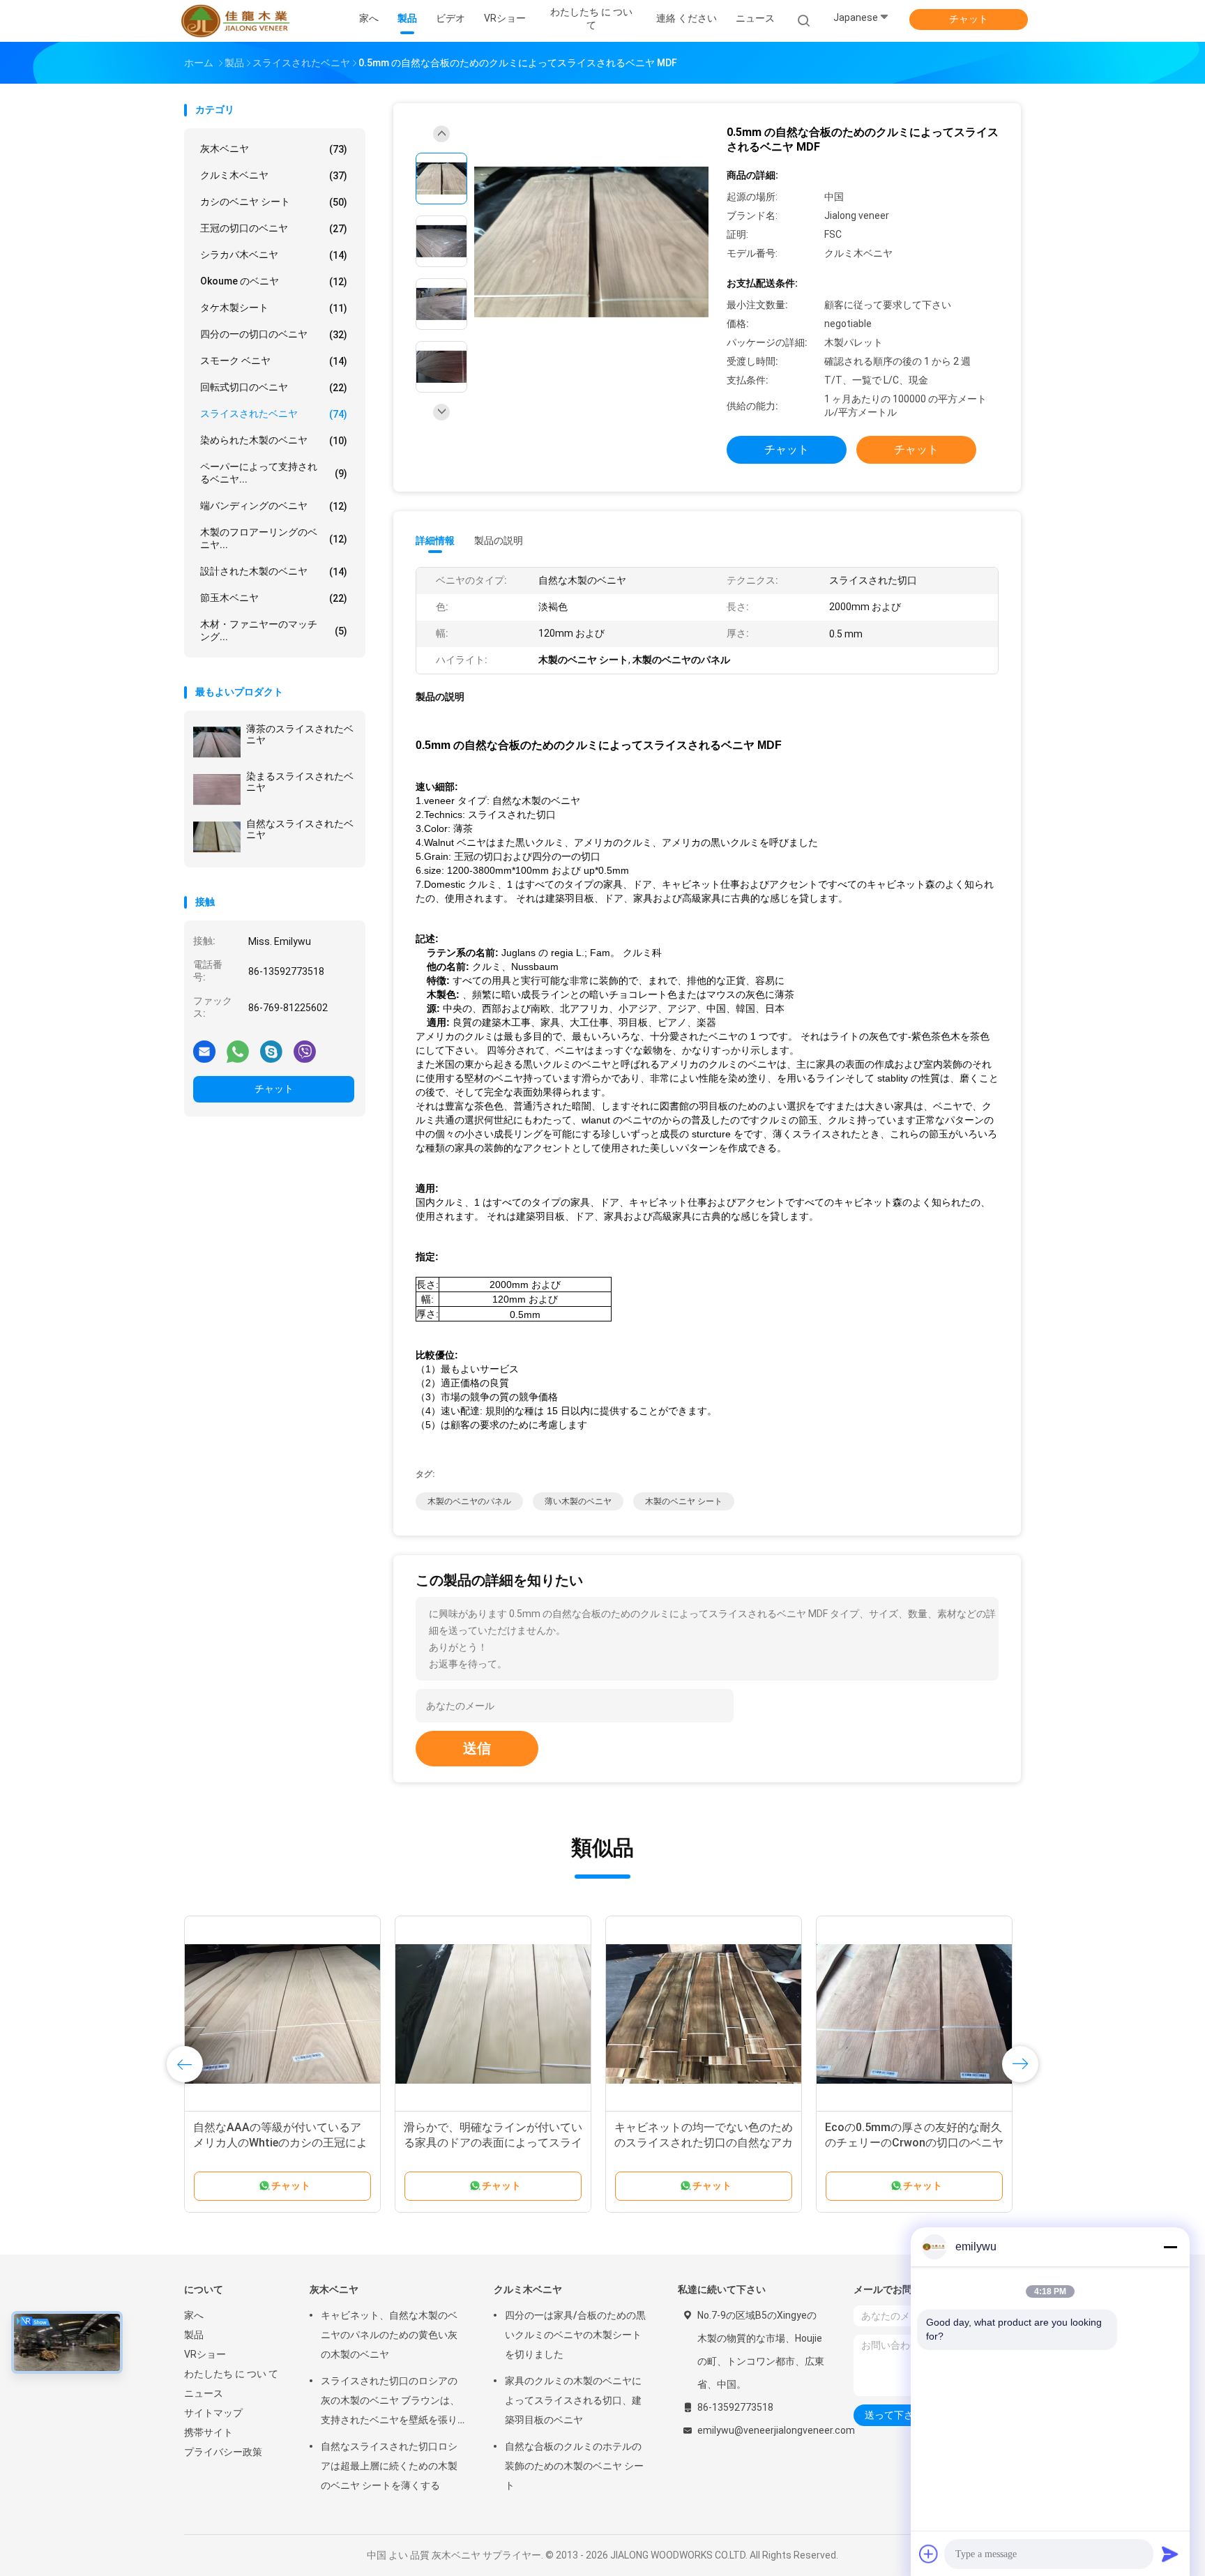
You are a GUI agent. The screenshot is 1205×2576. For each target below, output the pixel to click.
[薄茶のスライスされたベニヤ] (217, 742)
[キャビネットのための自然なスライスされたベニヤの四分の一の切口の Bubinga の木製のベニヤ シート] (493, 2014)
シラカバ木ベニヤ (274, 255)
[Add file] (929, 2554)
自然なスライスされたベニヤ (300, 829)
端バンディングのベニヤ (274, 506)
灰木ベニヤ (274, 149)
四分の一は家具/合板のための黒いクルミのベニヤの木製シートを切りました (575, 2335)
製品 (194, 2335)
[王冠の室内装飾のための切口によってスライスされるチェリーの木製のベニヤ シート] (282, 2014)
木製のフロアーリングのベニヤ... (274, 538)
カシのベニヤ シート (274, 202)
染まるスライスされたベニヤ (300, 782)
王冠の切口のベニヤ (274, 228)
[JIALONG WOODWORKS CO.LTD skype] (271, 1051)
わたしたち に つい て (231, 2374)
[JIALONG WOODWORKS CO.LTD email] (204, 1051)
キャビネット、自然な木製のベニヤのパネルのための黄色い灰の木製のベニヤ (389, 2335)
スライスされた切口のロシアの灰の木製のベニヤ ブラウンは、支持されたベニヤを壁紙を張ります (390, 2402)
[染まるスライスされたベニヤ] (217, 789)
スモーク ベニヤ (274, 361)
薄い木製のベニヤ (578, 1501)
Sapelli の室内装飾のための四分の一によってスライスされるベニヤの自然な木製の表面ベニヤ (704, 2143)
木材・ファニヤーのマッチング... (274, 630)
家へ (194, 2315)
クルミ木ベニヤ (274, 175)
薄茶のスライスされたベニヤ (300, 734)
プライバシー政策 (223, 2452)
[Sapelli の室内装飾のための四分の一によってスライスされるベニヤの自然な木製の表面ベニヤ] (704, 2014)
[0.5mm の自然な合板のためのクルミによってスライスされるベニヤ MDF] (591, 243)
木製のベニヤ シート (684, 1501)
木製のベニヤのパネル (469, 1501)
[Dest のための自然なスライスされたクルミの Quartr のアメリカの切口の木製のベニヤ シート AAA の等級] (914, 2014)
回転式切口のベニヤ (274, 387)
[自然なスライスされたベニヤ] (217, 837)
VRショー (205, 2354)
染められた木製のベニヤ (274, 440)
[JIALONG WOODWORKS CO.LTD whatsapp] (238, 1051)
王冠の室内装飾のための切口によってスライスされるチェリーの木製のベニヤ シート (282, 2143)
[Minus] (1170, 2247)
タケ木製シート (274, 308)
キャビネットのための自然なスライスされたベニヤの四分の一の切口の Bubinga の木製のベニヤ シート (493, 2143)
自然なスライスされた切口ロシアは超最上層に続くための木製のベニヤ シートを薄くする (389, 2466)
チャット (969, 19)
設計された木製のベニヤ (274, 571)
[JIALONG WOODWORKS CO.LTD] (238, 21)
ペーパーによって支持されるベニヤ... (274, 473)
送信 (477, 1748)
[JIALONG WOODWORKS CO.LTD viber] (305, 1051)
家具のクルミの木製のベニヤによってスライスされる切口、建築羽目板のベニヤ (573, 2400)
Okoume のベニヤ (274, 281)
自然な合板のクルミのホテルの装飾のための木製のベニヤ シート (574, 2466)
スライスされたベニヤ (274, 414)
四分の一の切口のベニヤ (274, 334)
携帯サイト (209, 2432)
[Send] (1170, 2554)
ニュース (204, 2393)
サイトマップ (213, 2413)
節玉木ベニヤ (274, 598)
